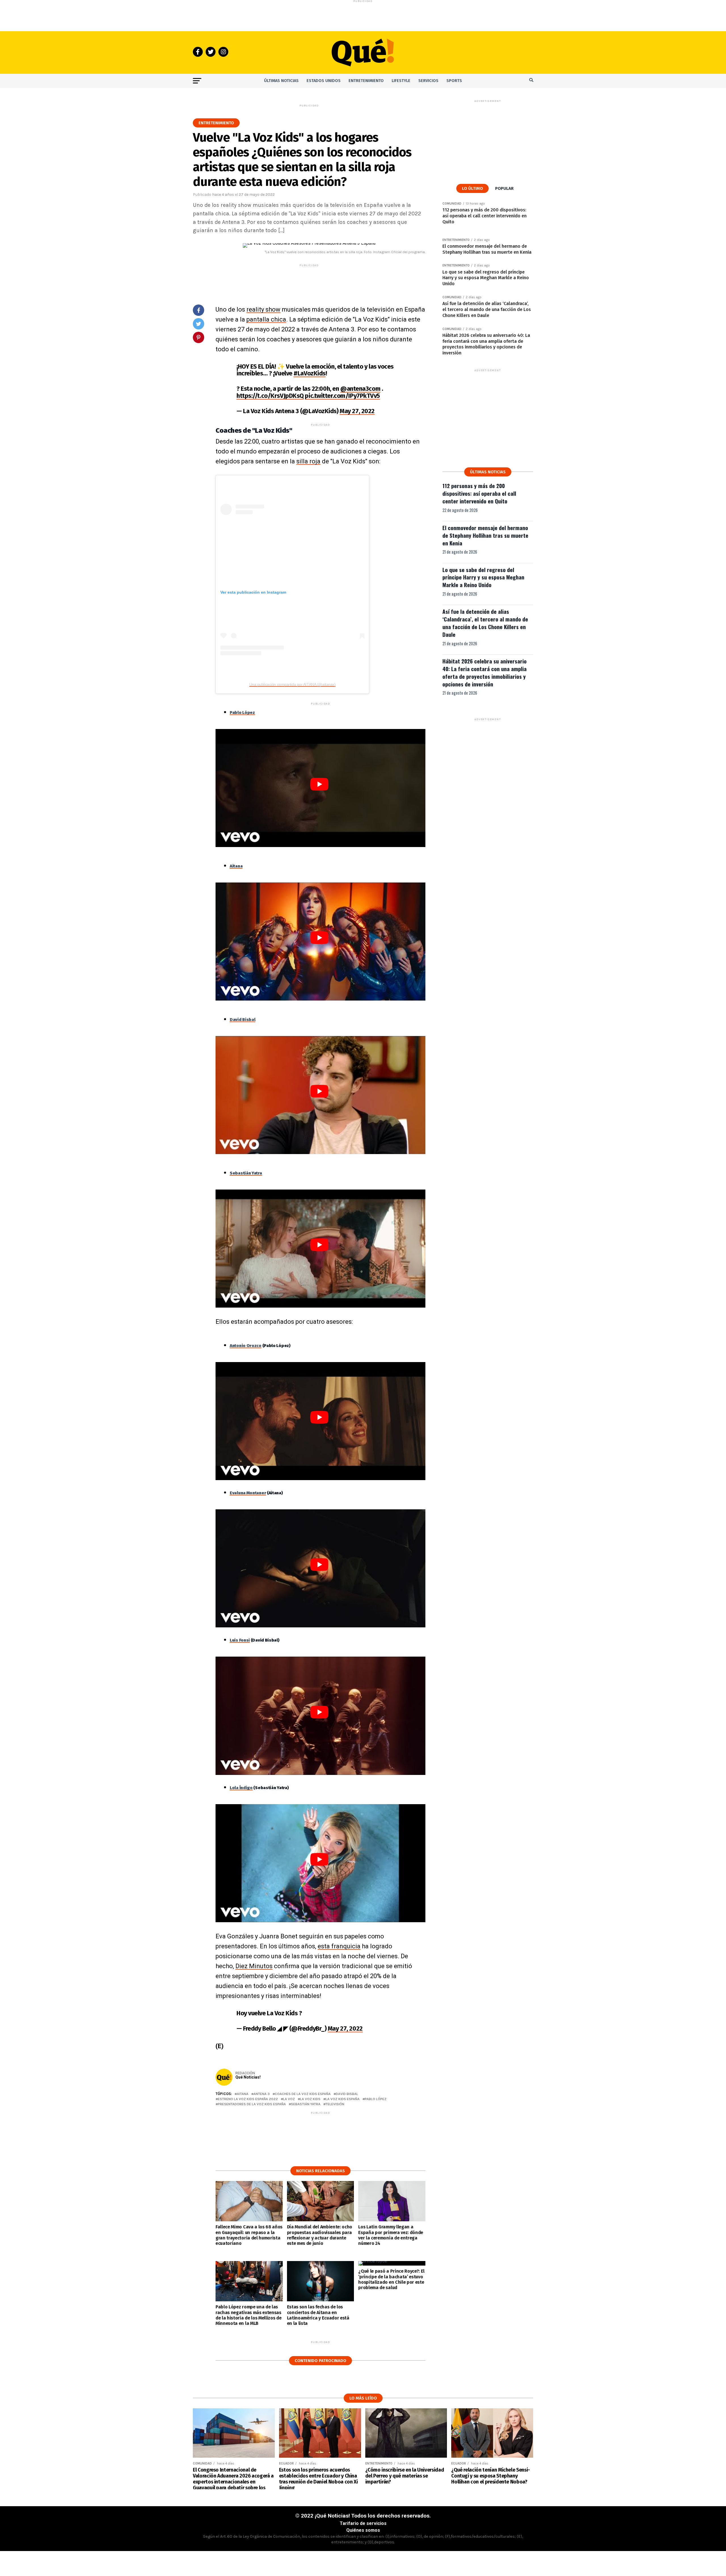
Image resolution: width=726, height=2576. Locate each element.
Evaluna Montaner (248, 1493)
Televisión (335, 2104)
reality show (263, 309)
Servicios (428, 81)
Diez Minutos (254, 1966)
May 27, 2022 (357, 411)
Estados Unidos (324, 81)
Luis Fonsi (240, 1640)
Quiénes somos (363, 2530)
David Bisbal (347, 2094)
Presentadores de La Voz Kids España (252, 2104)
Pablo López (242, 713)
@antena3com (360, 389)
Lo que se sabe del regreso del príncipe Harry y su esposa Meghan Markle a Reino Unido (483, 577)
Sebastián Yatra (306, 2104)
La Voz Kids (310, 2099)
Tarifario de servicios (363, 2523)
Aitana (236, 866)
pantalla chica (266, 319)
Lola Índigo (241, 1788)
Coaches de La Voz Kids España (303, 2094)
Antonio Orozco (246, 1346)
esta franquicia (339, 1946)
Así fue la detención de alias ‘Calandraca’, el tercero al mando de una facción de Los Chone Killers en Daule (485, 623)
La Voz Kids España (343, 2099)
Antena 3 (262, 2094)
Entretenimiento (366, 81)
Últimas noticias (281, 81)
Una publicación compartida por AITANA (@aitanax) (293, 684)
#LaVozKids (310, 373)
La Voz (289, 2099)
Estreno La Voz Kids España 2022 (248, 2099)
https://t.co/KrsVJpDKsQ (270, 396)
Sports (454, 81)
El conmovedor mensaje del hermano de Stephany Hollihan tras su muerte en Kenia (485, 535)
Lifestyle (401, 81)
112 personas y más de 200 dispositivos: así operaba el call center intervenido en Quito (479, 493)
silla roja (308, 461)
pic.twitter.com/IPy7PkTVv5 (342, 396)
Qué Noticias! (248, 2077)
